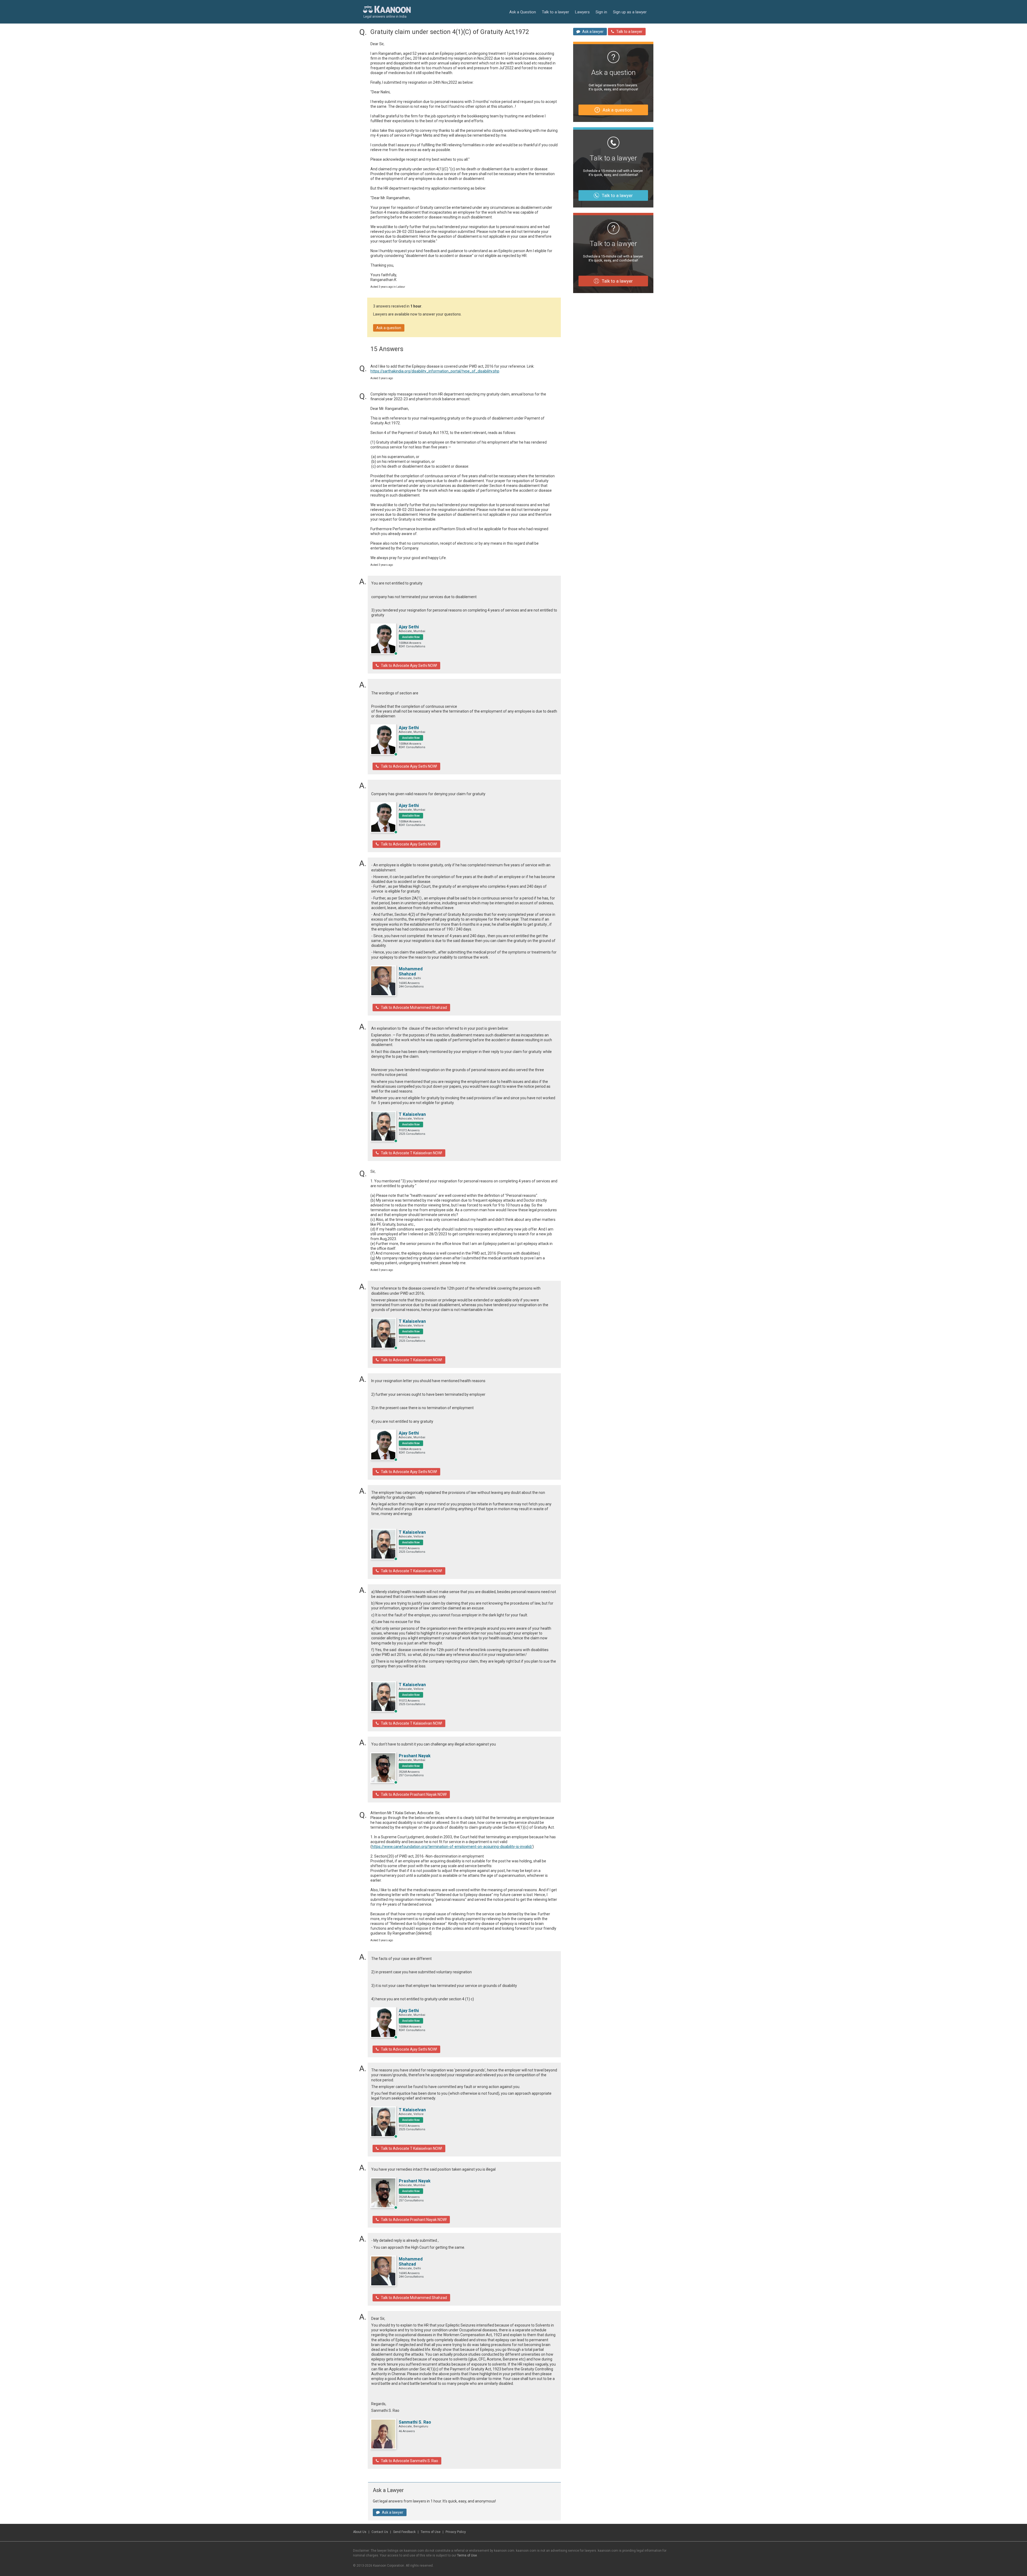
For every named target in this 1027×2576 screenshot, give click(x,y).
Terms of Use (431, 2532)
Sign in (601, 12)
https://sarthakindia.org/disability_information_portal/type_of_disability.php (435, 371)
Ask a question (389, 328)
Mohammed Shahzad (411, 971)
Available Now (411, 637)
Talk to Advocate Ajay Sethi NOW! (409, 666)
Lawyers (582, 12)
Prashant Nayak (415, 1756)
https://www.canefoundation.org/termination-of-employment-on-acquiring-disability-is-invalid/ (452, 1847)
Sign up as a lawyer (630, 12)
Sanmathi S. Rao (415, 2422)
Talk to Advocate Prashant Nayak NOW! (414, 1794)
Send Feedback (404, 2532)
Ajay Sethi (409, 627)
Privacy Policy (456, 2532)
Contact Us (380, 2532)
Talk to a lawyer (555, 12)
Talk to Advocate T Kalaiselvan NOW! (411, 1153)
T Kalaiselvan (412, 1114)
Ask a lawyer (393, 2512)
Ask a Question (523, 12)
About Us (360, 2532)
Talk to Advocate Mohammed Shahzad (414, 1008)
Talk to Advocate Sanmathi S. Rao (409, 2461)
